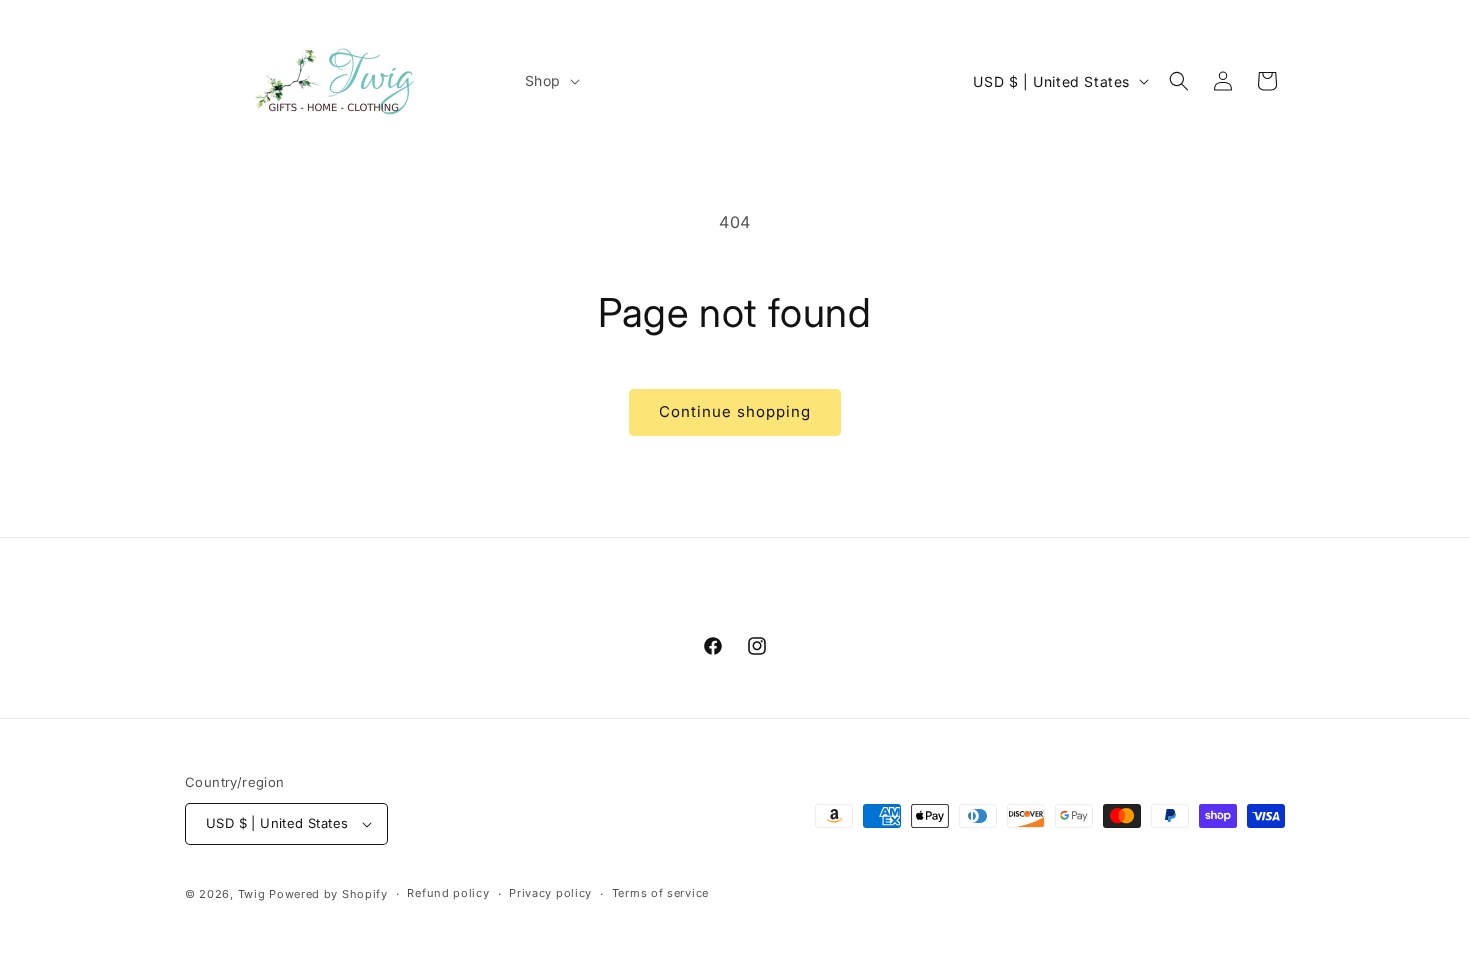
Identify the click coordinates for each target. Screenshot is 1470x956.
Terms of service (660, 893)
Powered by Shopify (328, 894)
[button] (550, 81)
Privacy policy (550, 893)
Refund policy (448, 893)
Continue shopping (735, 411)
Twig (252, 894)
